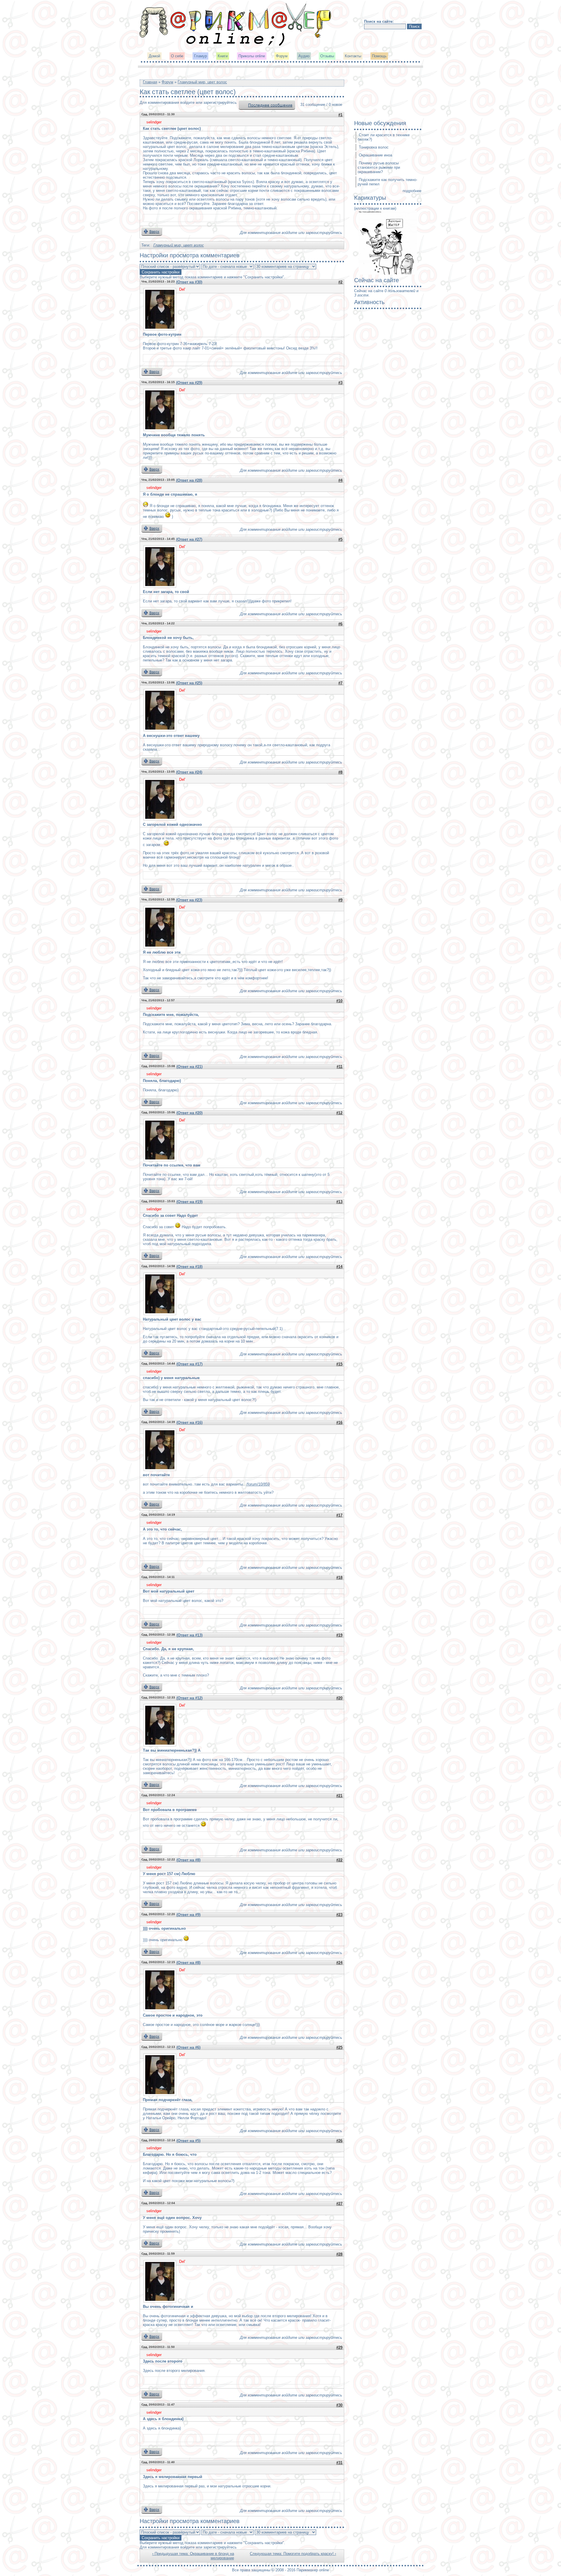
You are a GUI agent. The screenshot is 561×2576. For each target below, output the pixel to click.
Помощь (379, 56)
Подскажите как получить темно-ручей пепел (387, 182)
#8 (340, 772)
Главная (150, 82)
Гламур (200, 56)
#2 (340, 282)
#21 (339, 1796)
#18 (339, 1578)
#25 (339, 2047)
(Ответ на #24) (189, 772)
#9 (340, 900)
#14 (339, 1267)
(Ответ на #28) (189, 480)
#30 (339, 2405)
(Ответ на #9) (188, 1915)
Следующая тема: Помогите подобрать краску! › (293, 2554)
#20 (339, 1698)
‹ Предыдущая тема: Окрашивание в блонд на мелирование (193, 2556)
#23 (339, 1915)
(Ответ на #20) (189, 1113)
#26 (339, 2141)
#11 (340, 1067)
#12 (339, 1113)
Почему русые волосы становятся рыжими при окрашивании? (379, 167)
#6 (340, 624)
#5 (340, 539)
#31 (339, 2463)
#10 (339, 1001)
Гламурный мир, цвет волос (202, 82)
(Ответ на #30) (189, 282)
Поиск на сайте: (379, 21)
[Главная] (236, 45)
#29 (339, 2347)
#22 (339, 1860)
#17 (339, 1515)
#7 (340, 683)
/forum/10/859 (258, 1484)
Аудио (304, 56)
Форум (282, 56)
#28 (339, 2254)
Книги (223, 56)
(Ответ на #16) (189, 1423)
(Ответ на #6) (188, 2047)
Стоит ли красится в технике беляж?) (384, 137)
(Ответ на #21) (189, 1067)
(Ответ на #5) (188, 2141)
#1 (340, 115)
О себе (177, 56)
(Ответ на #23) (189, 900)
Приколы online (252, 56)
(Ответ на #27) (189, 539)
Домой (154, 56)
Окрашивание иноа (375, 155)
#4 (340, 480)
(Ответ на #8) (188, 1860)
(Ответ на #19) (189, 1202)
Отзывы (327, 56)
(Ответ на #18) (189, 1267)
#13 (339, 1202)
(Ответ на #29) (189, 383)
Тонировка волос (374, 147)
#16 (339, 1423)
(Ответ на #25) (189, 683)
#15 (339, 1364)
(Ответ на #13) (189, 1635)
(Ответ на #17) (189, 1364)
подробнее (412, 191)
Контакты (353, 56)
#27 (339, 2204)
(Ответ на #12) (189, 1698)
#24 (339, 1963)
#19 (339, 1635)
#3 (340, 383)
